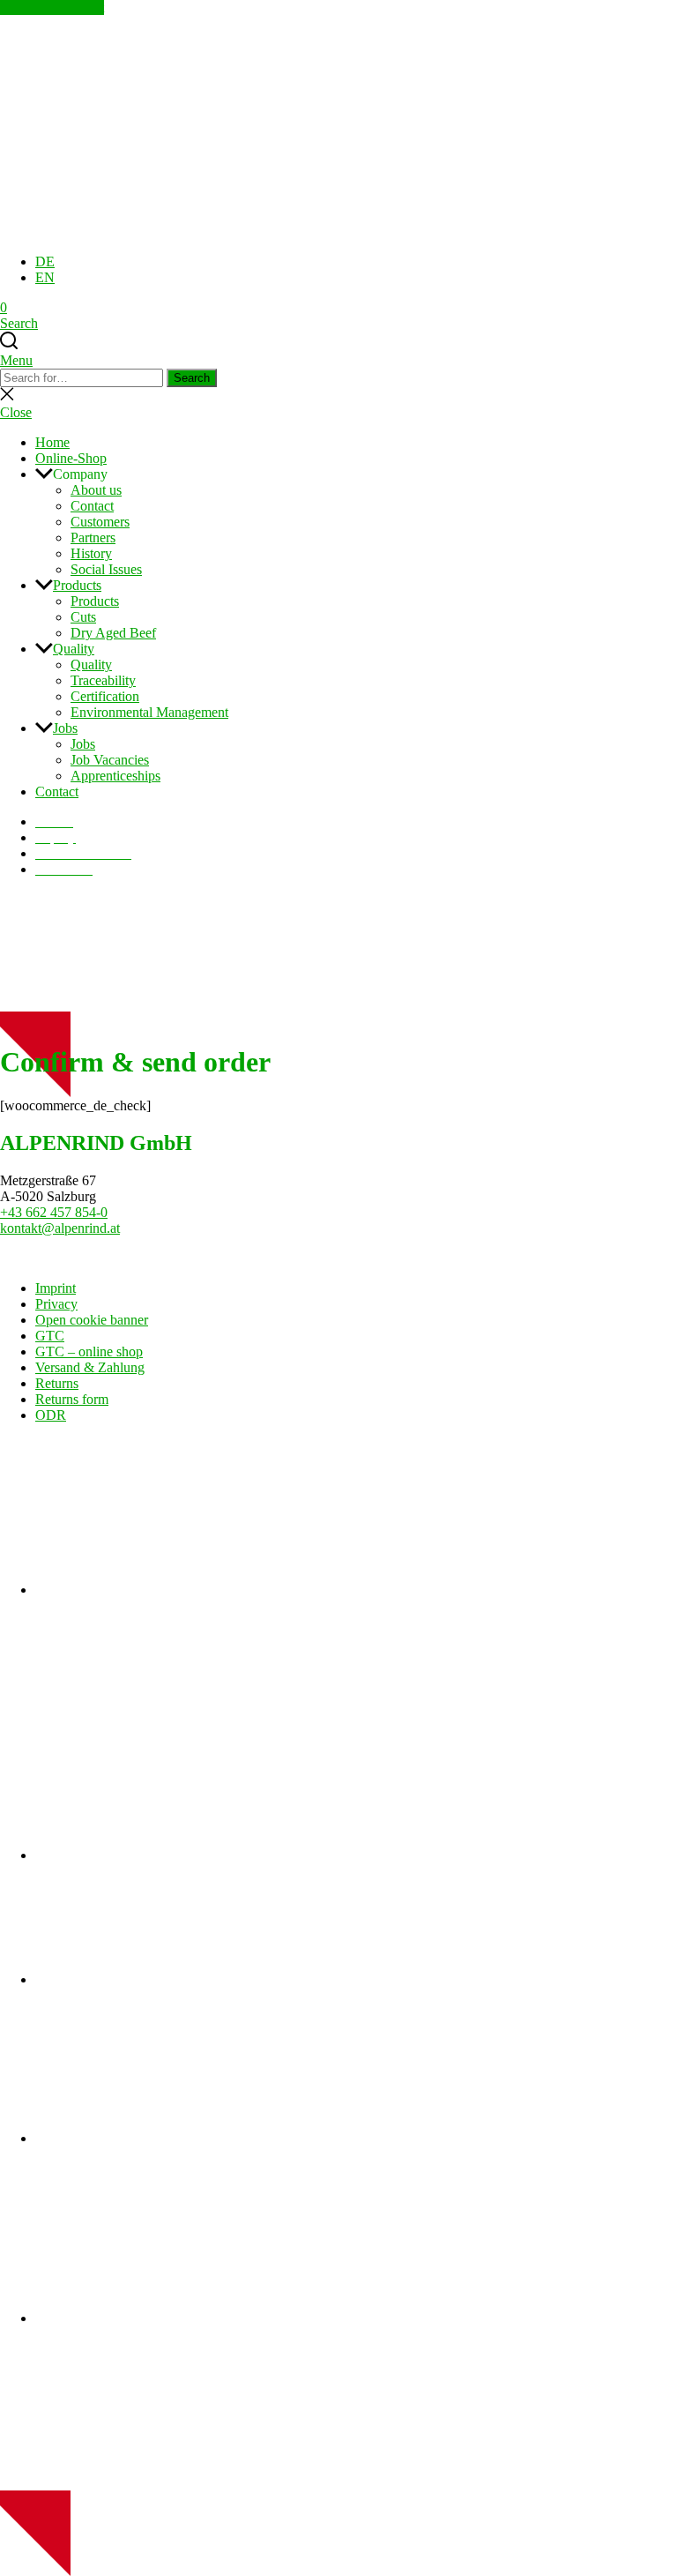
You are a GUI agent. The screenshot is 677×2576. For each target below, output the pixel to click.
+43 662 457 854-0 (54, 1212)
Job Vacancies (110, 760)
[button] (356, 474)
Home (52, 442)
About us (96, 490)
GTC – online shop (89, 1351)
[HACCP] (167, 1855)
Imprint (56, 1288)
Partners (93, 538)
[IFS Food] (167, 1590)
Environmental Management (149, 712)
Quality (74, 649)
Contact (92, 506)
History (91, 553)
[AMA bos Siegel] (167, 2138)
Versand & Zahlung (90, 1367)
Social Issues (106, 569)
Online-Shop (71, 458)
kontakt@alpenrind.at (60, 1228)
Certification (105, 696)
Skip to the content (52, 7)
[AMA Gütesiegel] (167, 1979)
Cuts (83, 617)
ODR (51, 1415)
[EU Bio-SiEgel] (167, 2318)
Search (192, 378)
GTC (50, 1336)
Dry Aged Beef (113, 633)
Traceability (103, 680)
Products (77, 585)
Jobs (65, 728)
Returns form (72, 1399)
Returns (57, 1383)
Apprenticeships (115, 776)
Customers (100, 522)
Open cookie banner (92, 1320)
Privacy (56, 1304)
